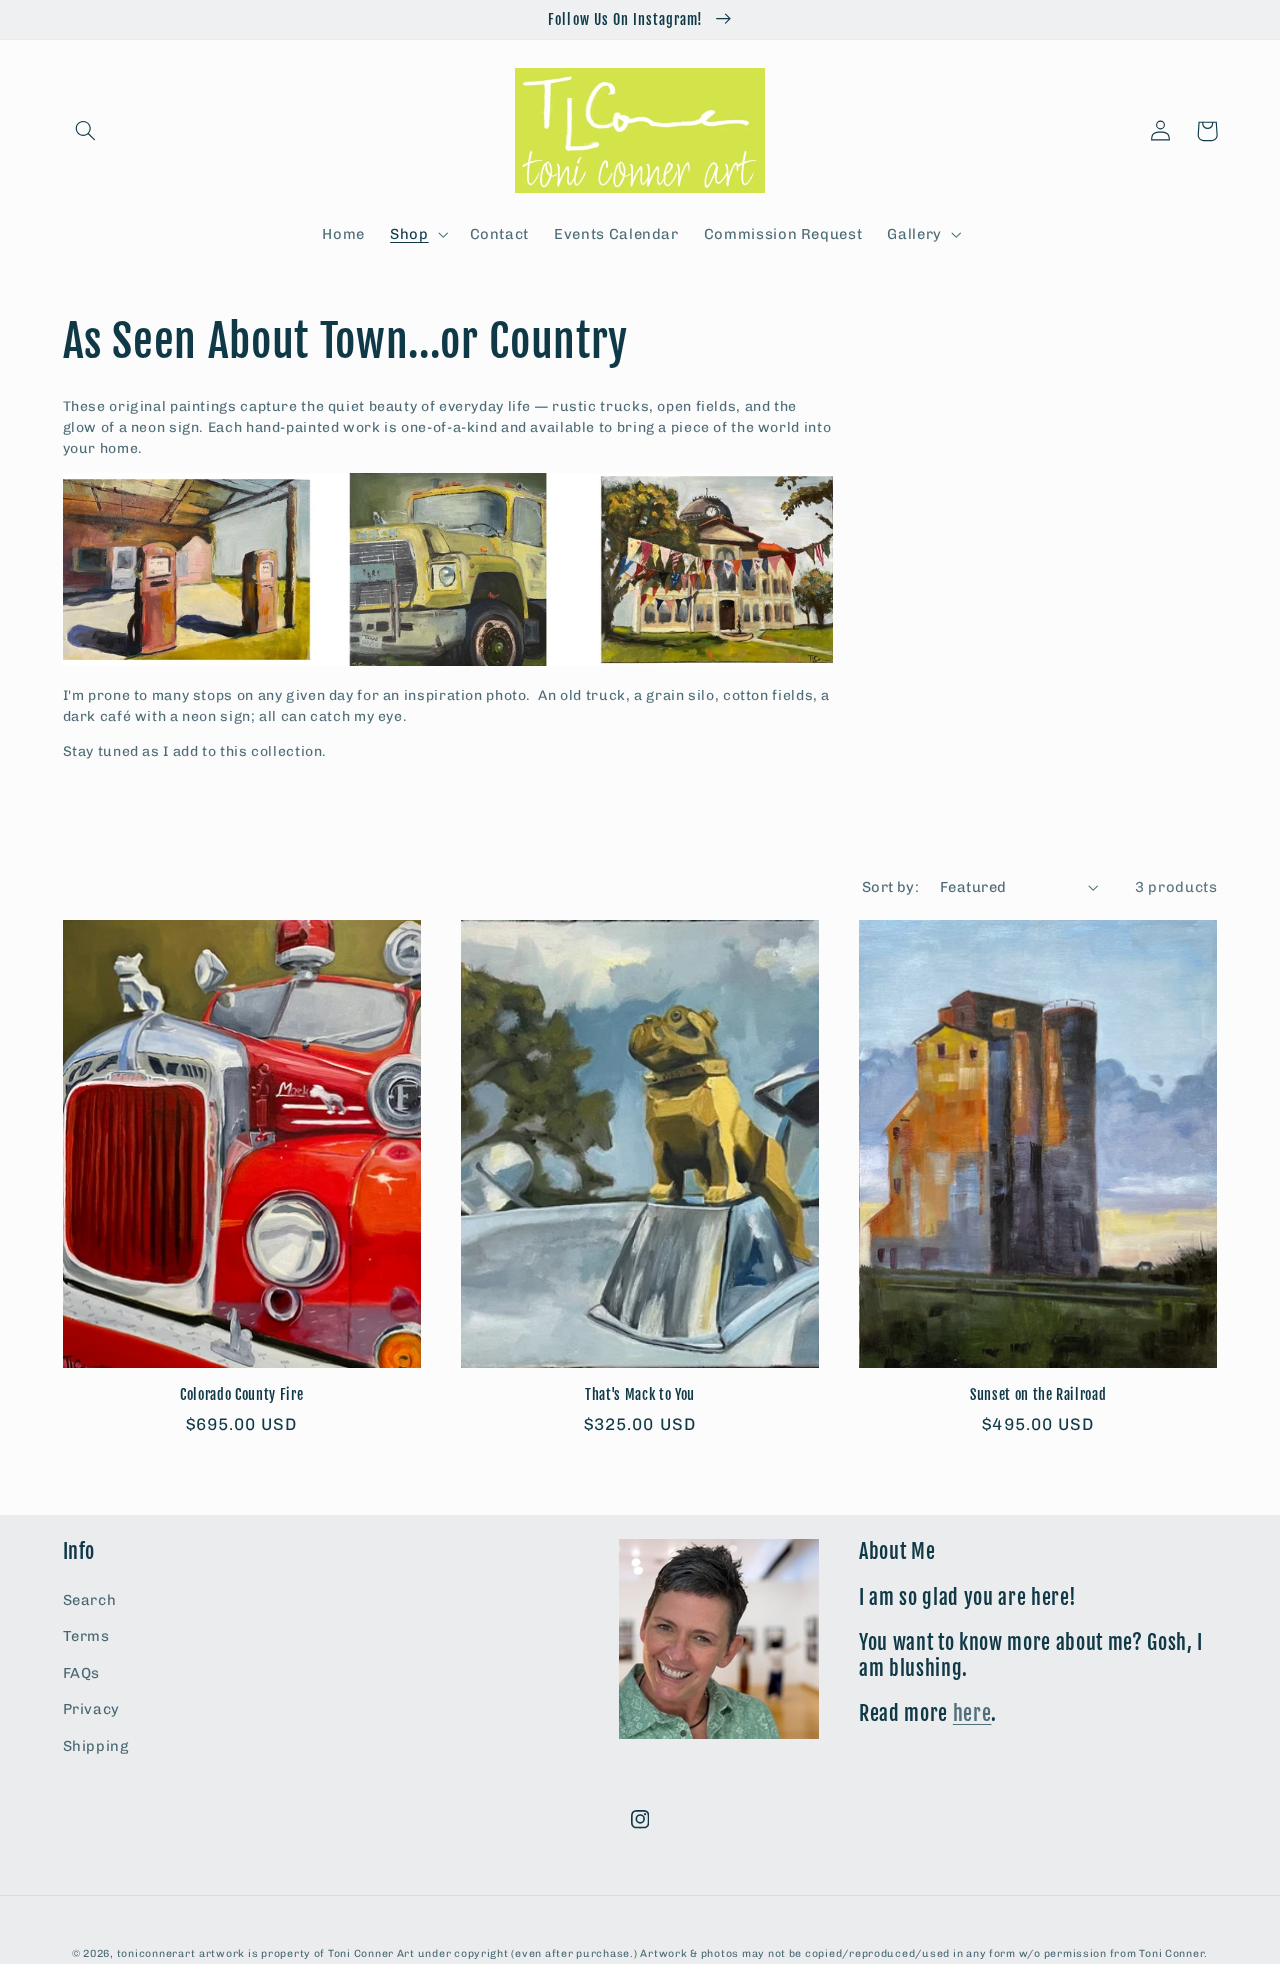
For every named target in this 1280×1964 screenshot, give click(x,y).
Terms (86, 1636)
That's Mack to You (640, 1395)
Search (90, 1600)
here (972, 1713)
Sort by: (890, 887)
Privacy (91, 1709)
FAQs (82, 1673)
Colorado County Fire (241, 1395)
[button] (86, 131)
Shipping (96, 1746)
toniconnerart (156, 1953)
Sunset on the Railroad (1038, 1395)
